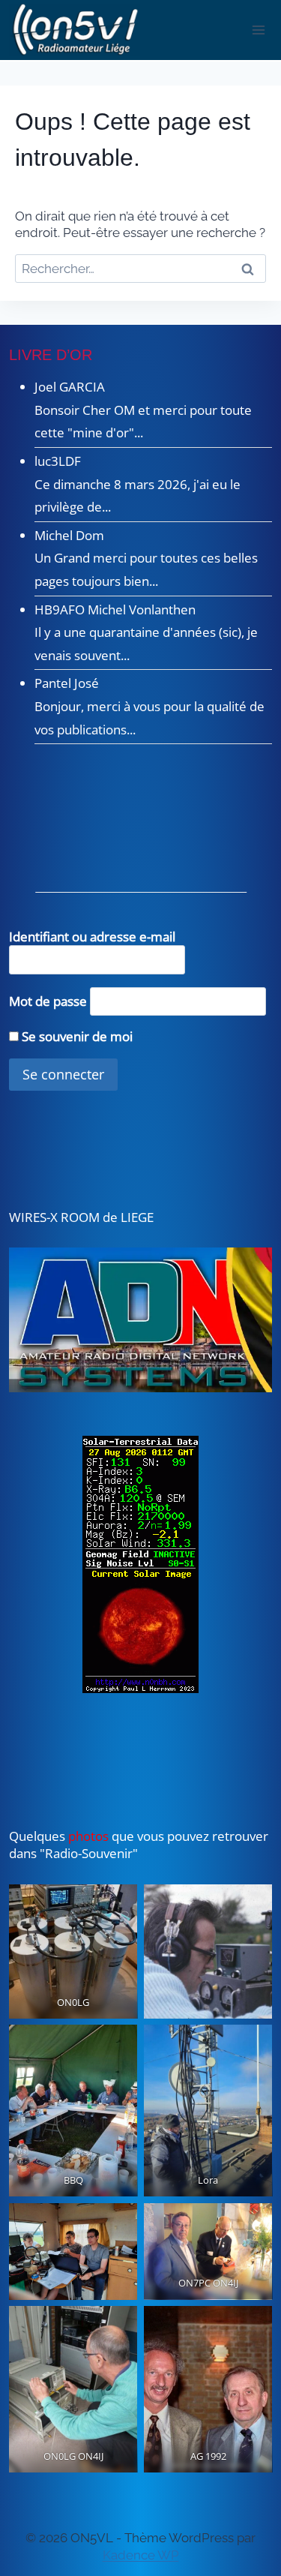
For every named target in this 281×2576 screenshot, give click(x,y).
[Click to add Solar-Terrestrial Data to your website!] (141, 1564)
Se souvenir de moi (76, 1036)
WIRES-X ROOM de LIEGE (81, 1217)
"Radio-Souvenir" (87, 1853)
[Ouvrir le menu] (259, 30)
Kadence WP (141, 2555)
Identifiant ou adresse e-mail (92, 937)
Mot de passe (48, 1000)
